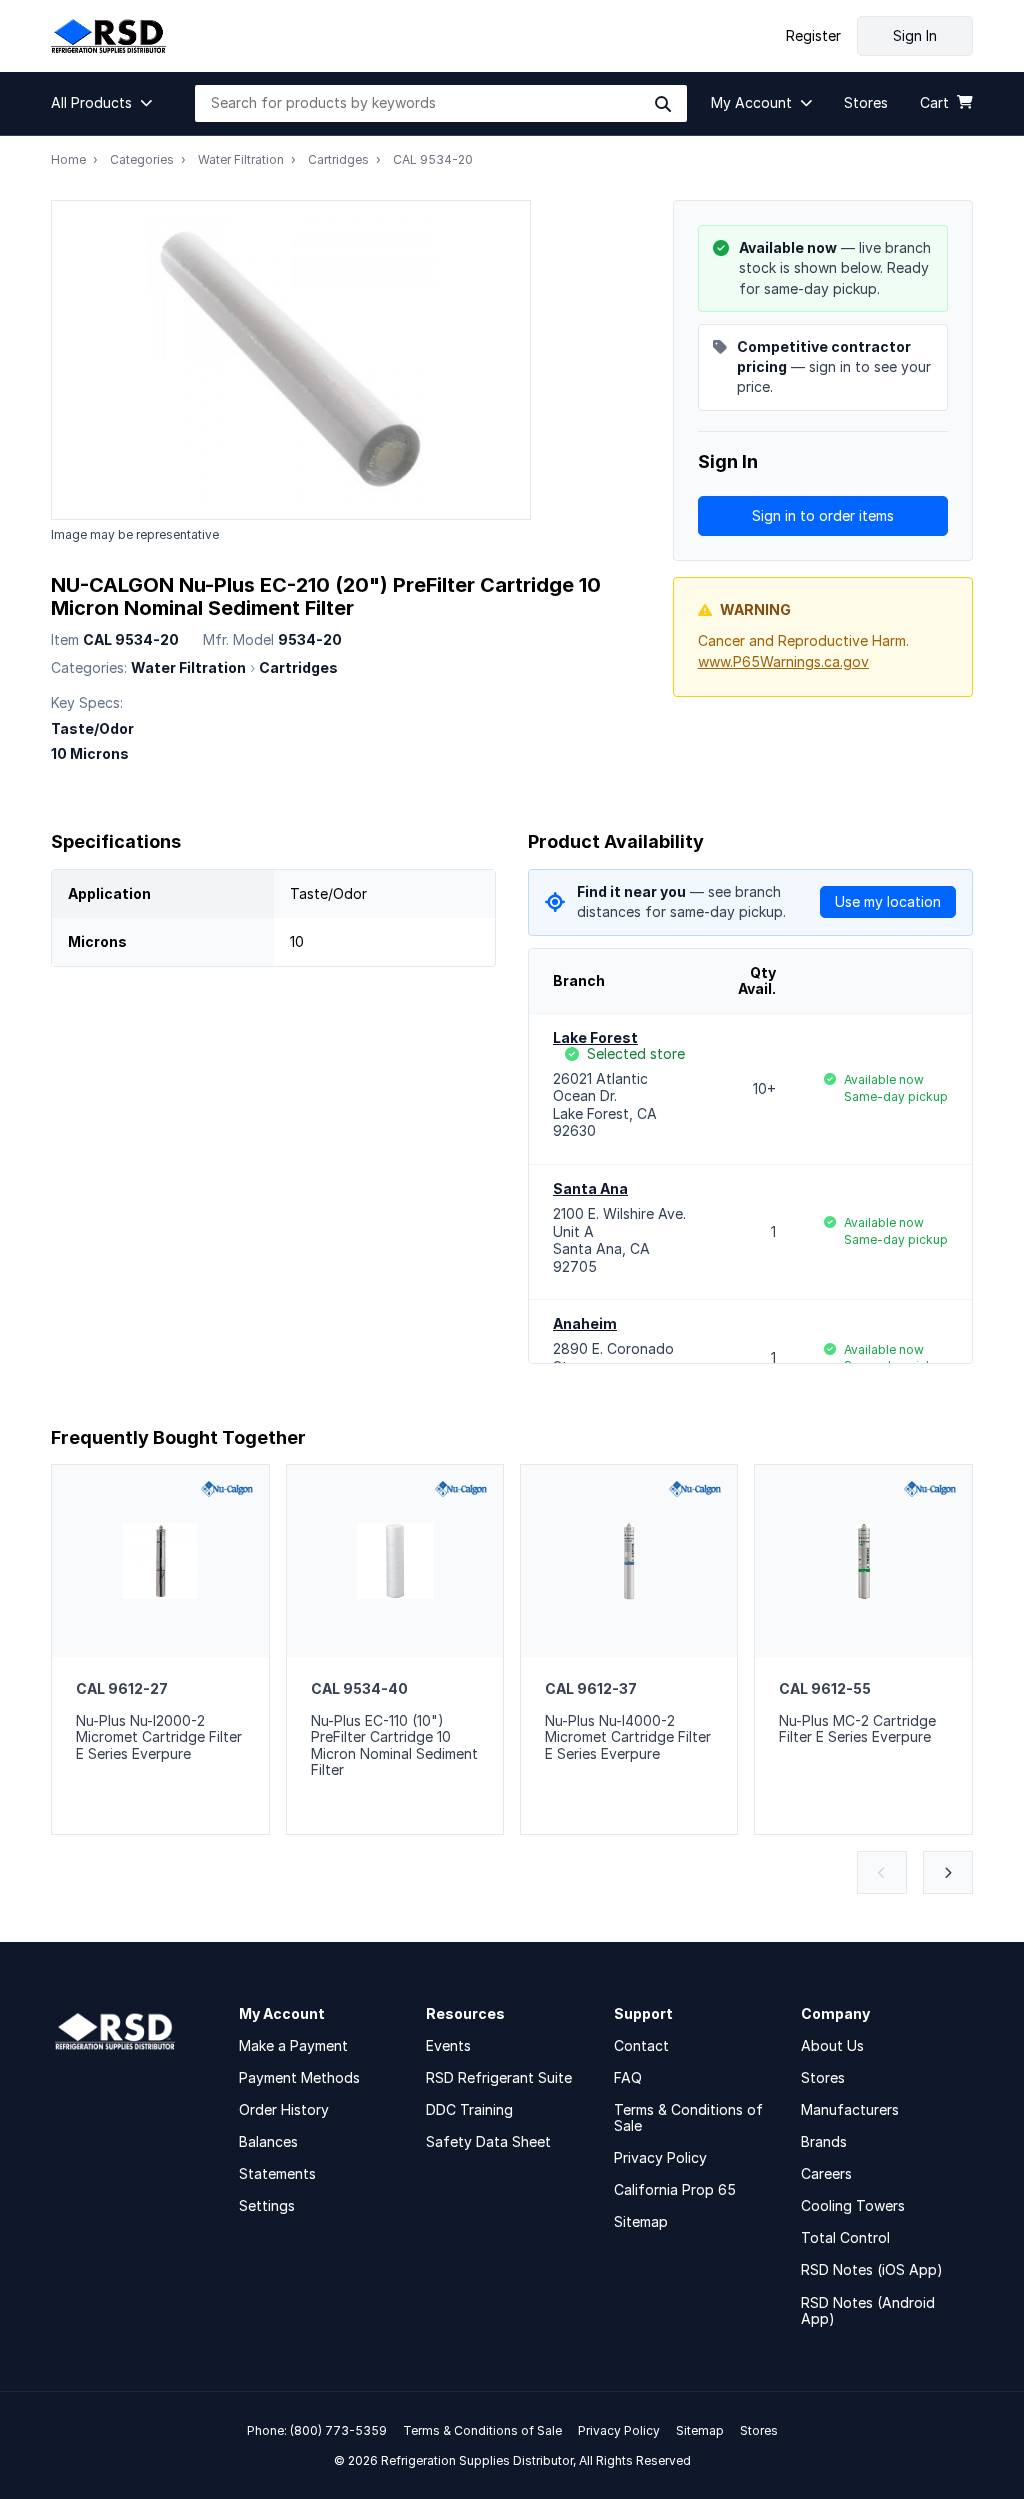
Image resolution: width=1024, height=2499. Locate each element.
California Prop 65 (675, 2189)
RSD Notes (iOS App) (872, 2269)
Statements (277, 2173)
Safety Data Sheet (488, 2141)
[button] (107, 103)
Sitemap (641, 2221)
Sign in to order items (823, 515)
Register (813, 36)
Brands (824, 2141)
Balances (268, 2141)
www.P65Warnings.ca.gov (783, 661)
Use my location (888, 901)
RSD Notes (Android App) (868, 2310)
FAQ (628, 2077)
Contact (641, 2045)
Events (448, 2045)
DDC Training (469, 2109)
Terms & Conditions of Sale (688, 2117)
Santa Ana (590, 1188)
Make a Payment (293, 2045)
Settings (267, 2205)
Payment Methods (299, 2077)
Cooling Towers (853, 2205)
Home (68, 159)
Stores (823, 2077)
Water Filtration (241, 159)
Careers (826, 2173)
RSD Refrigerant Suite (499, 2077)
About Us (832, 2045)
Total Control (845, 2237)
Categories (142, 159)
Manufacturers (850, 2109)
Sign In (915, 35)
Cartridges (338, 159)
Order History (284, 2109)
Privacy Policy (660, 2157)
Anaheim (585, 1323)
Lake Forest (595, 1037)
